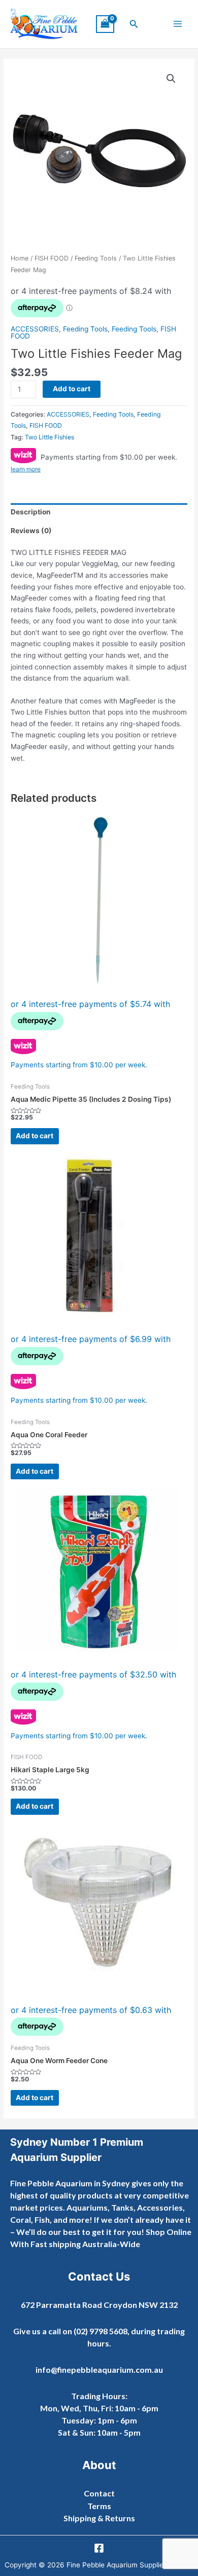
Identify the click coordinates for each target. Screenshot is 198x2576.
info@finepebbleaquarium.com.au (99, 2369)
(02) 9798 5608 (101, 2331)
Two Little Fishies (49, 437)
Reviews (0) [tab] (31, 531)
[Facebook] (99, 2548)
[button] (134, 24)
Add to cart (72, 389)
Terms (99, 2506)
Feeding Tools (96, 258)
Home (20, 258)
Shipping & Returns (99, 2518)
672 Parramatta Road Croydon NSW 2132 (99, 2305)
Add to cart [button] (35, 1136)
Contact (99, 2493)
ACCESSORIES (35, 329)
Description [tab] (31, 512)
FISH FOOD (52, 258)
